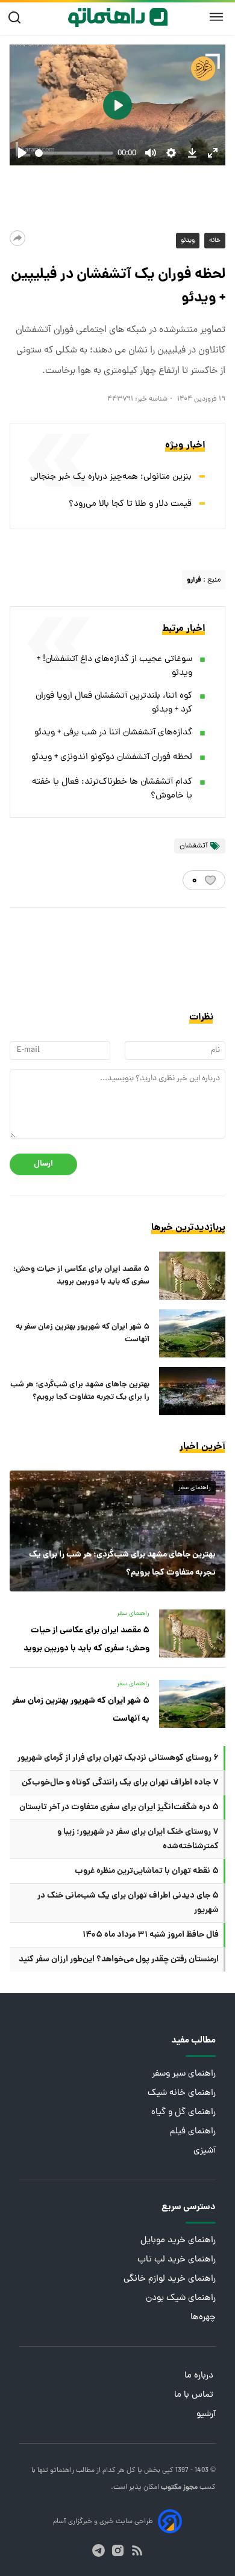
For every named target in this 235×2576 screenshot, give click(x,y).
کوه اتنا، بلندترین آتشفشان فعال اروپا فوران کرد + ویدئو (114, 703)
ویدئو (188, 241)
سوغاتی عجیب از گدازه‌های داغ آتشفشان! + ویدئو (114, 666)
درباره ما (200, 2376)
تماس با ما (195, 2395)
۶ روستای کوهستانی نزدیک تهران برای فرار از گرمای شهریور (118, 1758)
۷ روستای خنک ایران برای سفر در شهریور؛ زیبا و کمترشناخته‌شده (138, 1839)
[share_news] (17, 238)
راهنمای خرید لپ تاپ (177, 2260)
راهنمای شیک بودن (181, 2298)
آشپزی (205, 2151)
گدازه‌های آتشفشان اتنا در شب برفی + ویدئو (113, 733)
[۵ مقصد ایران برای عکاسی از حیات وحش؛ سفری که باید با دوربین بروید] (192, 1276)
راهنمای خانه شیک (182, 2093)
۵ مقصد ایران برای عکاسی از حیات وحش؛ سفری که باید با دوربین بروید (81, 1276)
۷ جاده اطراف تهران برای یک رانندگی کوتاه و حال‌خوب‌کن (120, 1783)
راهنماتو (61, 2471)
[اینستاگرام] (118, 2550)
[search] (17, 18)
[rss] (137, 2550)
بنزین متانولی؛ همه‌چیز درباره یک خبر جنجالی (111, 477)
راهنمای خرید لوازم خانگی (170, 2279)
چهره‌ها (203, 2318)
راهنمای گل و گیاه (183, 2113)
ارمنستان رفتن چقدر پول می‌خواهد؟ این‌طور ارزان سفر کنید (119, 1960)
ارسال (43, 1164)
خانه (215, 241)
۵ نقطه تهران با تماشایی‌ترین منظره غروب (147, 1871)
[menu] (216, 17)
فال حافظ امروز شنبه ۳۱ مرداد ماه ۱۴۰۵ (151, 1935)
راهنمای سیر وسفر (184, 2074)
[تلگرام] (99, 2550)
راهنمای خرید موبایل (178, 2241)
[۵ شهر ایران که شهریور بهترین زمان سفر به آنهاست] (192, 1333)
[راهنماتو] (118, 17)
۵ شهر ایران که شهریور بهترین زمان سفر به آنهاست (83, 1333)
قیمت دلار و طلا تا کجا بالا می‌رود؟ (130, 504)
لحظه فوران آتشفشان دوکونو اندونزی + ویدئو (112, 758)
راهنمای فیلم (193, 2132)
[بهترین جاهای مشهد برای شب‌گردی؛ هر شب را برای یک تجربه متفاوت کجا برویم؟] (192, 1391)
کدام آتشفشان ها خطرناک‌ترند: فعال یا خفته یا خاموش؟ (112, 789)
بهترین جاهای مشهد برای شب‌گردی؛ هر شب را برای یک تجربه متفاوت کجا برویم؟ (80, 1391)
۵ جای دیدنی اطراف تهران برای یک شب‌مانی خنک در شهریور (128, 1903)
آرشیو (206, 2415)
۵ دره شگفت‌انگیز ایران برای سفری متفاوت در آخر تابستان (119, 1807)
